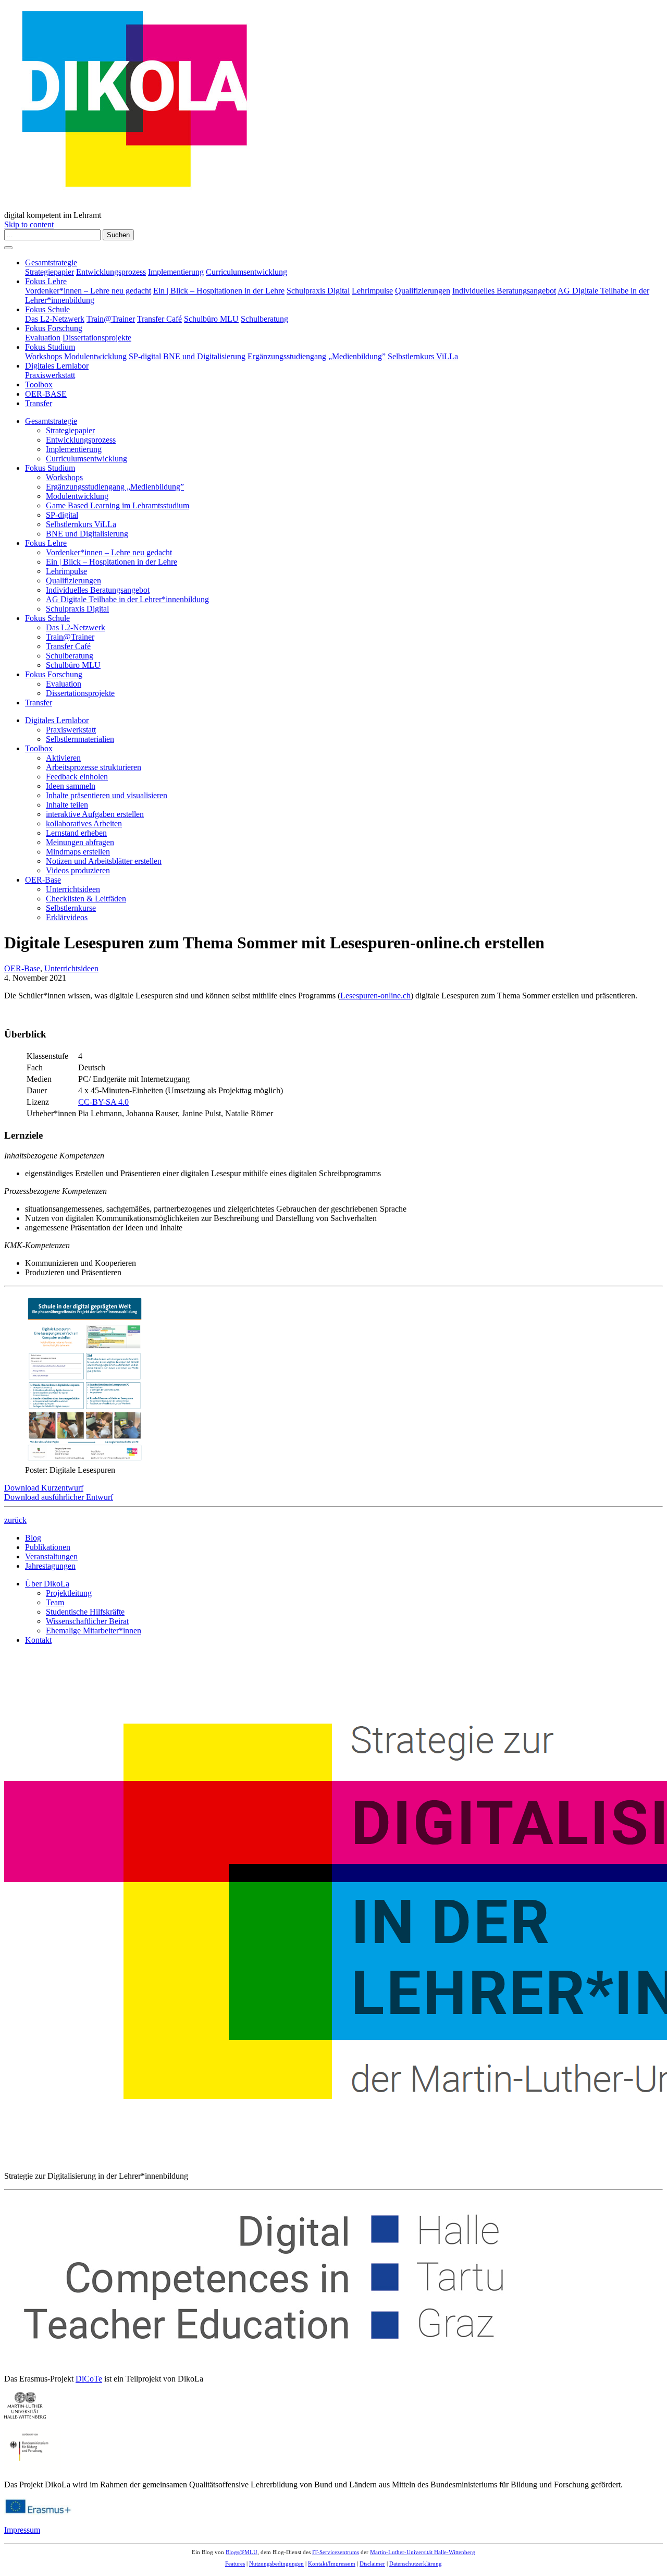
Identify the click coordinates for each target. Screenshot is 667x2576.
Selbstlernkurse (71, 908)
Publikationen (48, 1547)
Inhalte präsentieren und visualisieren (107, 795)
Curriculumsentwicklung (246, 272)
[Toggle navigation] (8, 248)
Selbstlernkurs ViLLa (423, 356)
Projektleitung (69, 1593)
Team (55, 1602)
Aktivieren (63, 758)
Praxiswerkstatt (50, 375)
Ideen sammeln (71, 786)
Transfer (39, 403)
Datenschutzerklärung (416, 2563)
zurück (15, 1520)
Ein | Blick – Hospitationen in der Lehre (219, 291)
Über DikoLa (47, 1584)
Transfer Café (159, 319)
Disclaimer (372, 2563)
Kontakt (38, 1640)
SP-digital (145, 356)
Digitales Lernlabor (57, 366)
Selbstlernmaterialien (80, 739)
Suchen (118, 235)
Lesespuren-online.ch (375, 996)
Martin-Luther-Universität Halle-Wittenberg (423, 2552)
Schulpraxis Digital (318, 291)
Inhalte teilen (67, 805)
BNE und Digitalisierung (204, 356)
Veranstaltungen (51, 1556)
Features (235, 2563)
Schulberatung (264, 319)
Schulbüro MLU (211, 319)
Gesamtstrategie (51, 263)
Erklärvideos (67, 917)
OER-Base (43, 880)
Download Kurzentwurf (44, 1488)
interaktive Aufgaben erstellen (95, 814)
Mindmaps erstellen (78, 852)
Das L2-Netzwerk (55, 319)
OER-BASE (46, 394)
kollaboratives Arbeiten (84, 823)
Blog (33, 1538)
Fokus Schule (47, 309)
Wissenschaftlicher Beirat (87, 1621)
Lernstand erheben (76, 833)
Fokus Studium (50, 347)
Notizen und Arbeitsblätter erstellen (104, 861)
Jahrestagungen (50, 1566)
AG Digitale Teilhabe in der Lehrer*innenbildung (127, 599)
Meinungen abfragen (80, 842)
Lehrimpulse (372, 291)
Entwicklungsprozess (111, 272)
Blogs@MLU (242, 2552)
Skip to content (29, 224)
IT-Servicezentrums (336, 2552)
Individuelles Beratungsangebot (504, 291)
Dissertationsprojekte (97, 338)
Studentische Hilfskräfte (85, 1612)
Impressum (22, 2530)
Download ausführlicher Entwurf (59, 1497)
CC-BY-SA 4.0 (103, 1102)
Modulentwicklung (95, 356)
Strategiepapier (50, 272)
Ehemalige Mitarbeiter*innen (94, 1631)
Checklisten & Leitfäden (86, 899)
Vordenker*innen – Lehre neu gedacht (88, 291)
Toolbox (39, 384)
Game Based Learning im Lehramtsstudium (118, 505)
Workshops (44, 356)
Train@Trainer (111, 319)
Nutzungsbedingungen (276, 2563)
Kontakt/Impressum (332, 2563)
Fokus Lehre (46, 281)
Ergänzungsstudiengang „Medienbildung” (317, 356)
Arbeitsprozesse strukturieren (94, 767)
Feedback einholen (77, 777)
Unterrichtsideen (73, 889)
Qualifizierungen (423, 291)
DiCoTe (89, 2379)
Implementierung (176, 272)
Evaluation (43, 338)
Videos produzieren (78, 870)
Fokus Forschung (54, 328)
